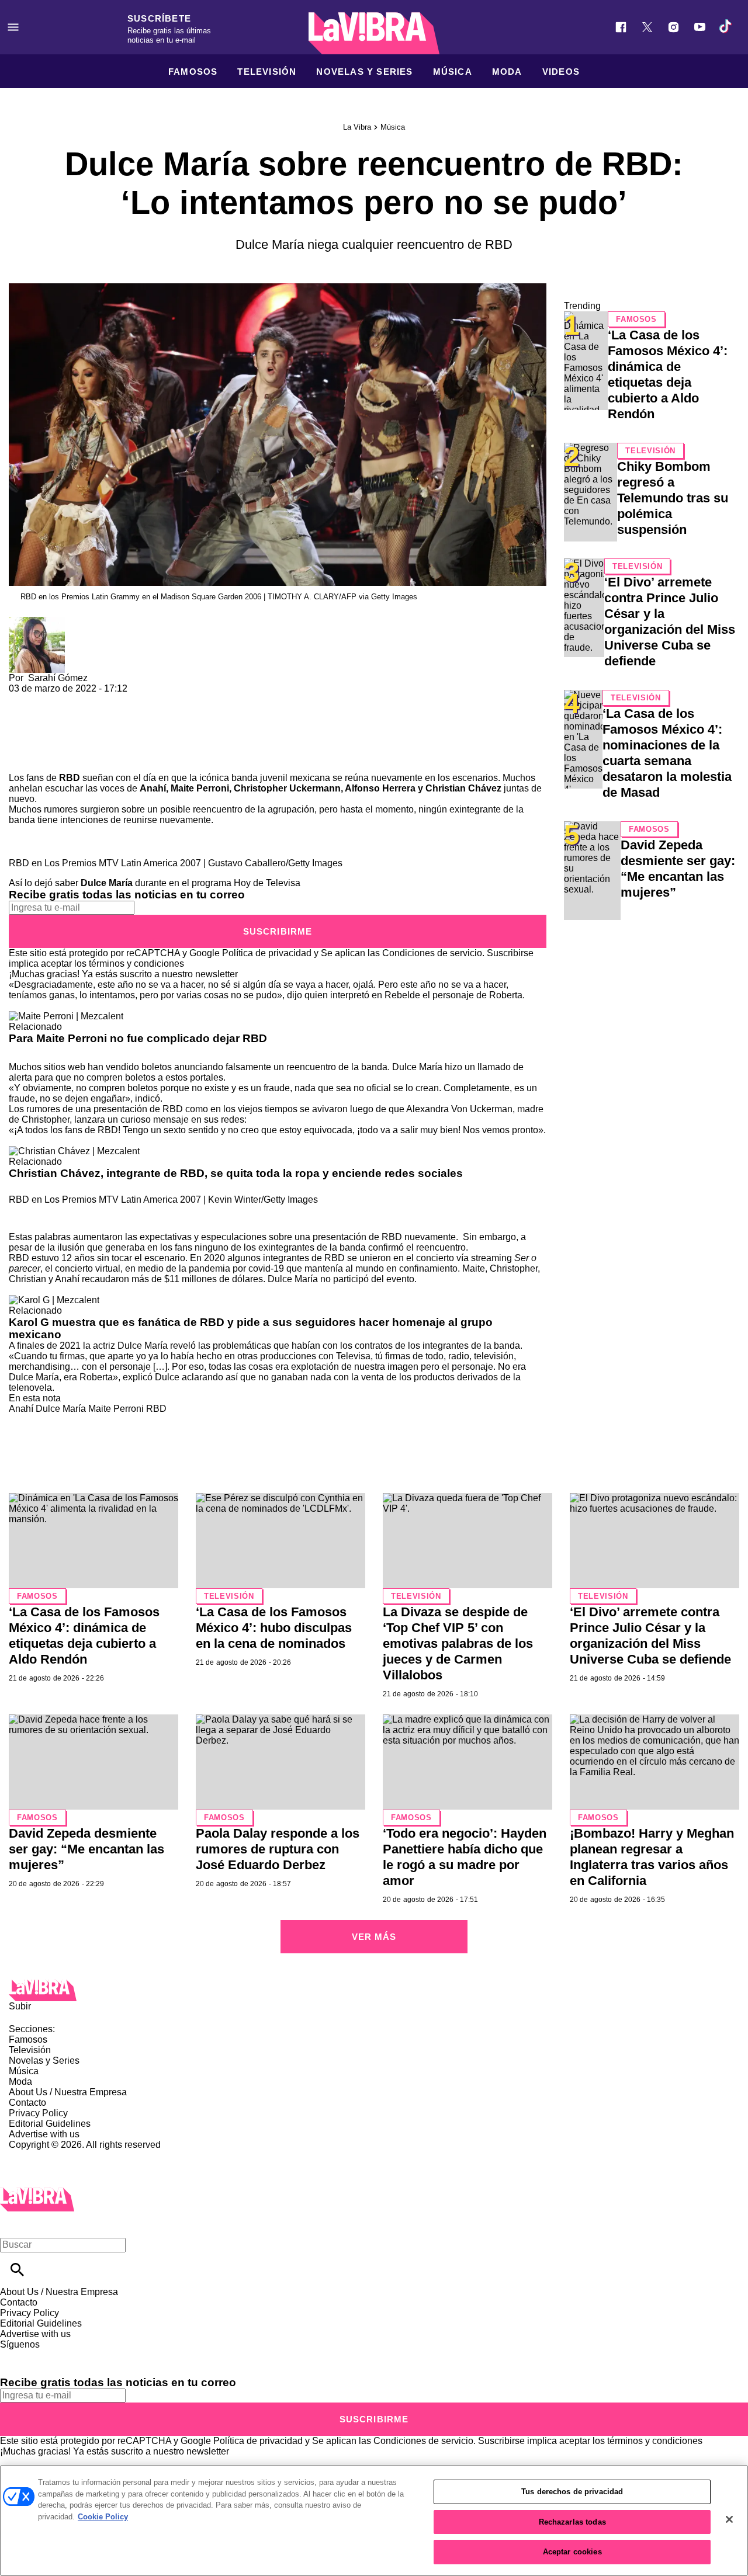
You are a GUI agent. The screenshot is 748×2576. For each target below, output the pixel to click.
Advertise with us (44, 2134)
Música (453, 72)
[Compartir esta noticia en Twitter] (80, 699)
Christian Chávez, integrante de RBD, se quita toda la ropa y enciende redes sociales (236, 1173)
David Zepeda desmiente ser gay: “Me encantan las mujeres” (86, 1849)
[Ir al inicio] (374, 1990)
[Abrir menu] (13, 27)
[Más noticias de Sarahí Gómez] (37, 622)
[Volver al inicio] (37, 2193)
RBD (156, 1409)
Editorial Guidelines (50, 2124)
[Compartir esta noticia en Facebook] (52, 699)
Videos (561, 72)
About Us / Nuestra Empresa (68, 2092)
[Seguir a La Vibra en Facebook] (621, 27)
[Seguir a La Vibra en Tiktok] (726, 27)
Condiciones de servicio (432, 953)
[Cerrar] (729, 2519)
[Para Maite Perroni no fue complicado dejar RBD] (66, 1016)
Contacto (27, 2103)
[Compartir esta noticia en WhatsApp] (23, 699)
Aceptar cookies (572, 2552)
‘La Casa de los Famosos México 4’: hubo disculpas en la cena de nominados (274, 1628)
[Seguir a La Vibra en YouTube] (700, 27)
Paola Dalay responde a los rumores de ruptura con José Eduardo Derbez (278, 1849)
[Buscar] (17, 2270)
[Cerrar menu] (13, 2225)
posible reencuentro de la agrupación (237, 809)
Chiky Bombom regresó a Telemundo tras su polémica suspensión (673, 498)
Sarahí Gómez (58, 678)
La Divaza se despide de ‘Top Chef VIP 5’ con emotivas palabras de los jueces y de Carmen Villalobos (458, 1643)
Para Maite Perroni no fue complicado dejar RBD (138, 1038)
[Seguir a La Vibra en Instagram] (673, 27)
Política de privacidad (267, 953)
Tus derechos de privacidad (572, 2492)
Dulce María (61, 1409)
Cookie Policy (103, 2517)
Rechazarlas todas (572, 2522)
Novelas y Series (364, 72)
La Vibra (357, 127)
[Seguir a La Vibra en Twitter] (647, 27)
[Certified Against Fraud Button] (51, 2155)
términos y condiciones (136, 964)
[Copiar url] (36, 733)
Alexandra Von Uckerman (459, 1109)
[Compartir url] (22, 760)
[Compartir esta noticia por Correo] (108, 699)
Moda (507, 72)
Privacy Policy (38, 2113)
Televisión (267, 72)
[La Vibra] (374, 33)
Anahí (21, 1409)
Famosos (193, 72)
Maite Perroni (116, 1409)
